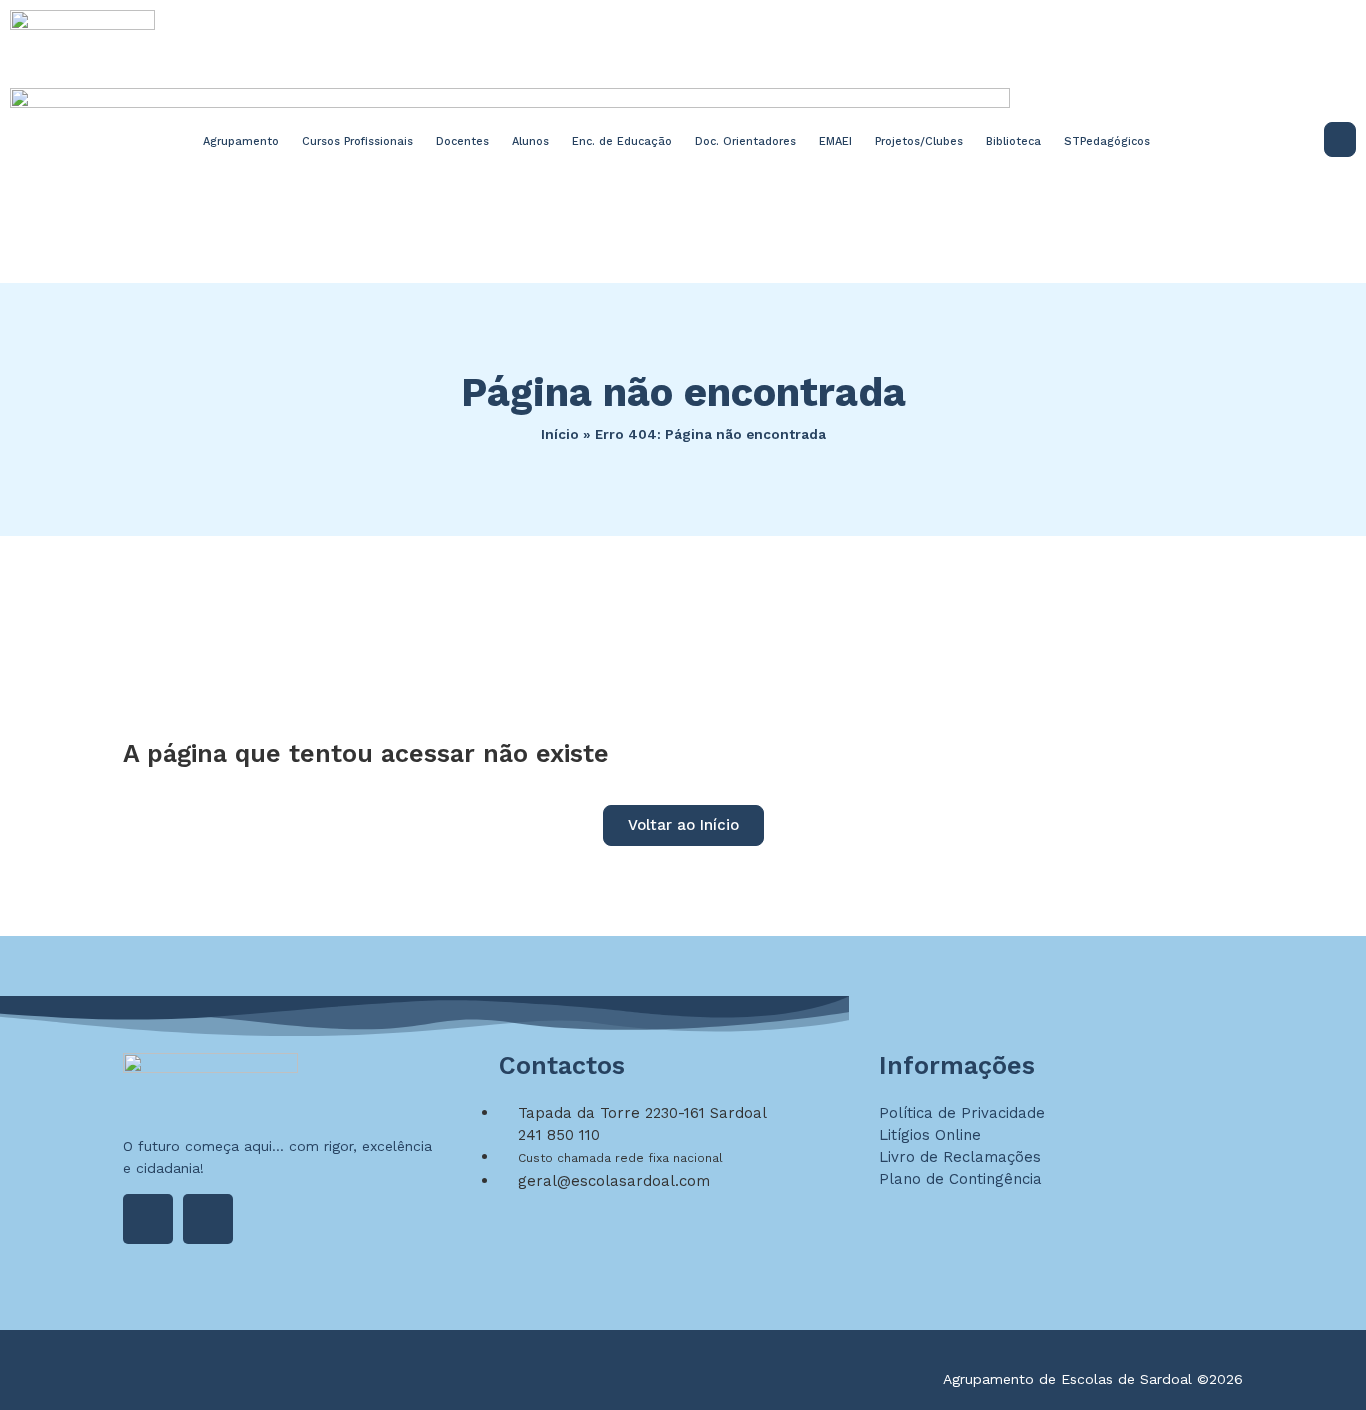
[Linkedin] (208, 1219)
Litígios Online (930, 1135)
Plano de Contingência (960, 1179)
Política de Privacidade (962, 1113)
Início (560, 434)
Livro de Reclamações (960, 1157)
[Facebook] (148, 1219)
